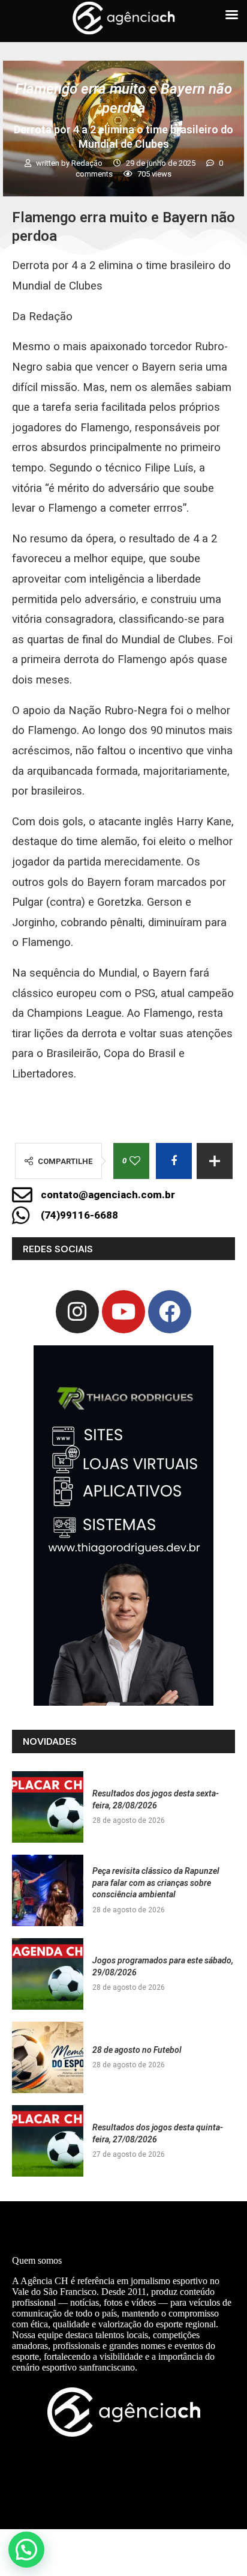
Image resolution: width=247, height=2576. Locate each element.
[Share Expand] (215, 1161)
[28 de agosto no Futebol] (48, 2057)
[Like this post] (135, 1161)
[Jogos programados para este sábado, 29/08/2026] (48, 1974)
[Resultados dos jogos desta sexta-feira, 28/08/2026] (48, 1807)
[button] (26, 2550)
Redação (88, 163)
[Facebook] (170, 1312)
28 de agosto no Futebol (137, 2050)
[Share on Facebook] (174, 1161)
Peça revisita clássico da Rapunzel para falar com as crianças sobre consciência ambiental (156, 1883)
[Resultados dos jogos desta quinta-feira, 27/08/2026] (48, 2141)
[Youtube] (123, 1312)
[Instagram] (77, 1312)
